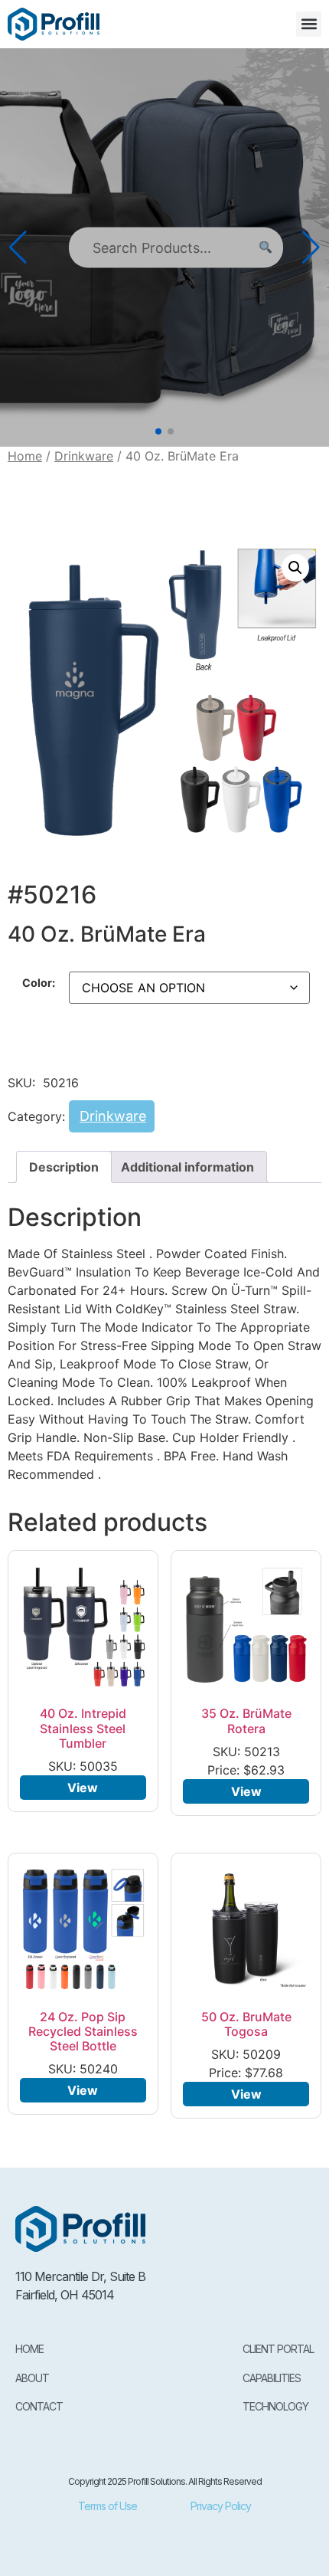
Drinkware (84, 456)
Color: (39, 983)
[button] (309, 24)
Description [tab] (64, 1167)
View (83, 1788)
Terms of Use (107, 2506)
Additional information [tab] (187, 1167)
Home (25, 456)
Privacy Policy (221, 2506)
